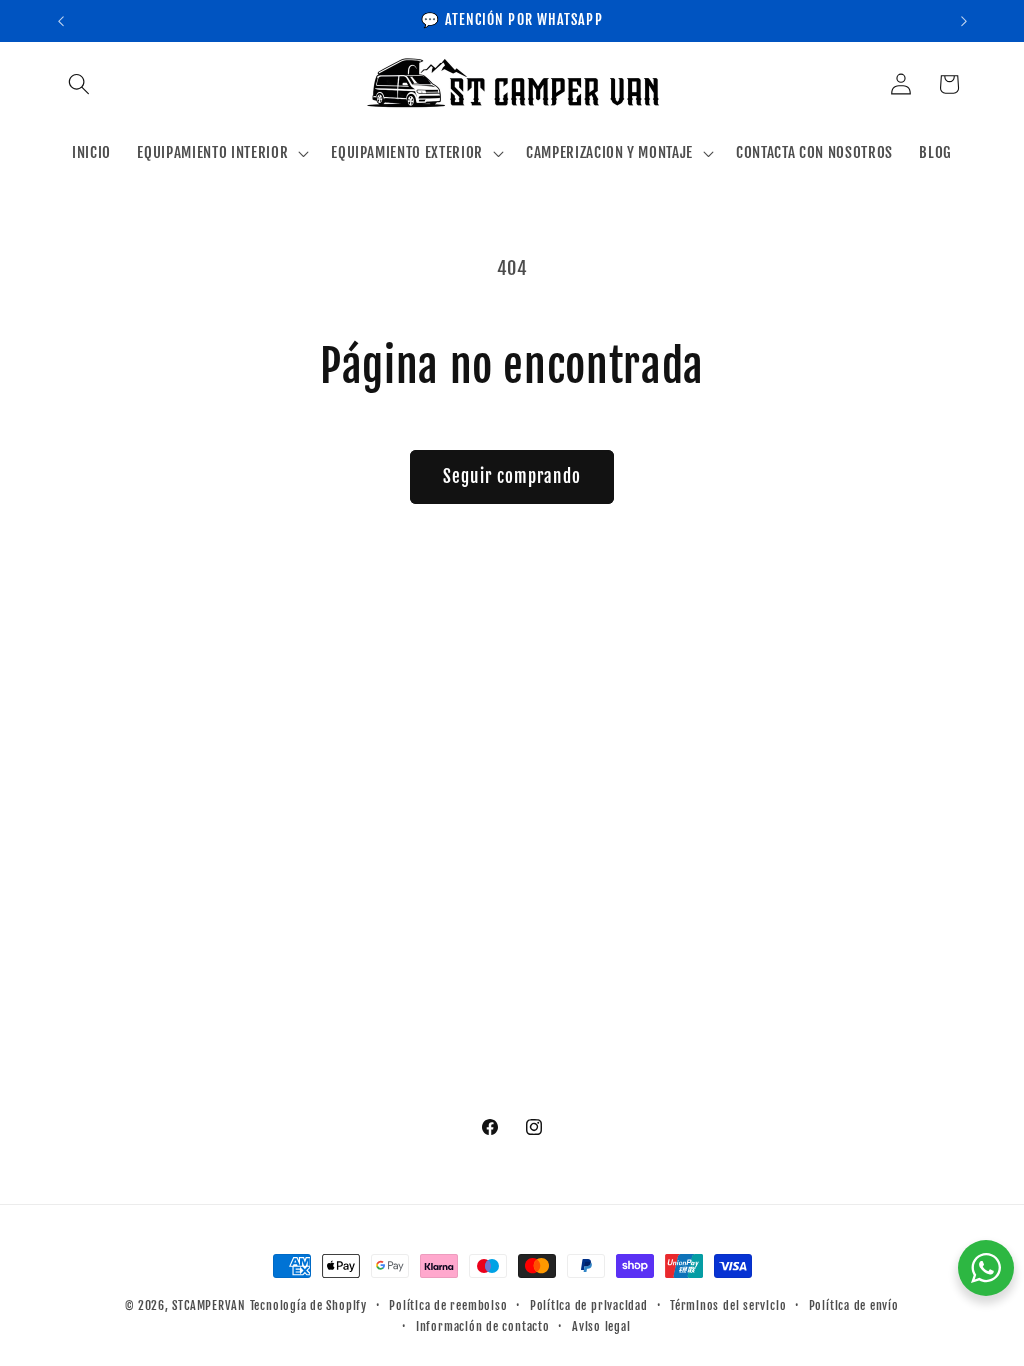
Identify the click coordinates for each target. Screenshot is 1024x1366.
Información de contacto (483, 1326)
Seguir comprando (512, 476)
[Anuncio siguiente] (964, 21)
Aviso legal (601, 1326)
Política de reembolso (448, 1305)
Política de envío (854, 1305)
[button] (79, 84)
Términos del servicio (728, 1305)
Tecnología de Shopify (308, 1305)
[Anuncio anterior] (61, 21)
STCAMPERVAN (208, 1305)
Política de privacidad (589, 1305)
